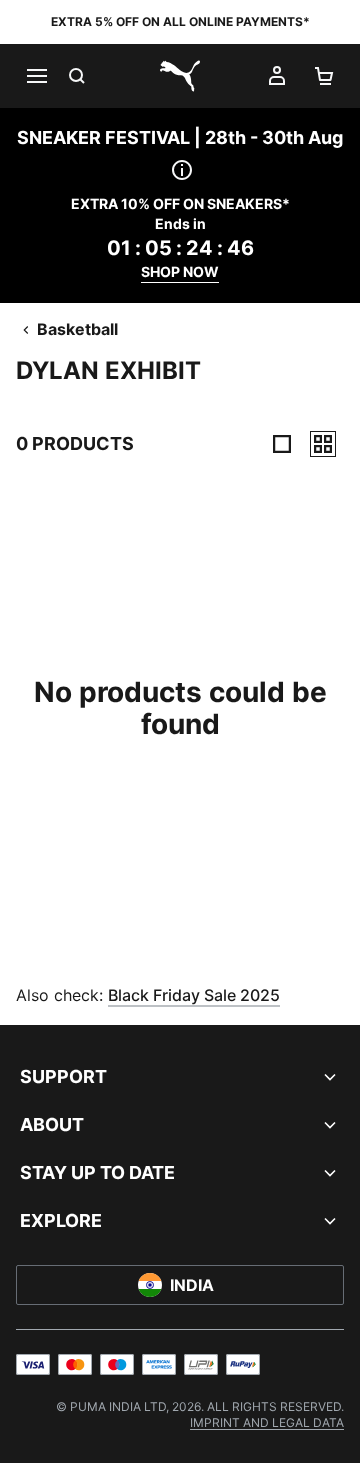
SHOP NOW (180, 271)
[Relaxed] (323, 444)
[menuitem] (267, 1422)
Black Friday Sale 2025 (194, 995)
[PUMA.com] (180, 76)
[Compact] (282, 444)
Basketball (77, 329)
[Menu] (36, 76)
